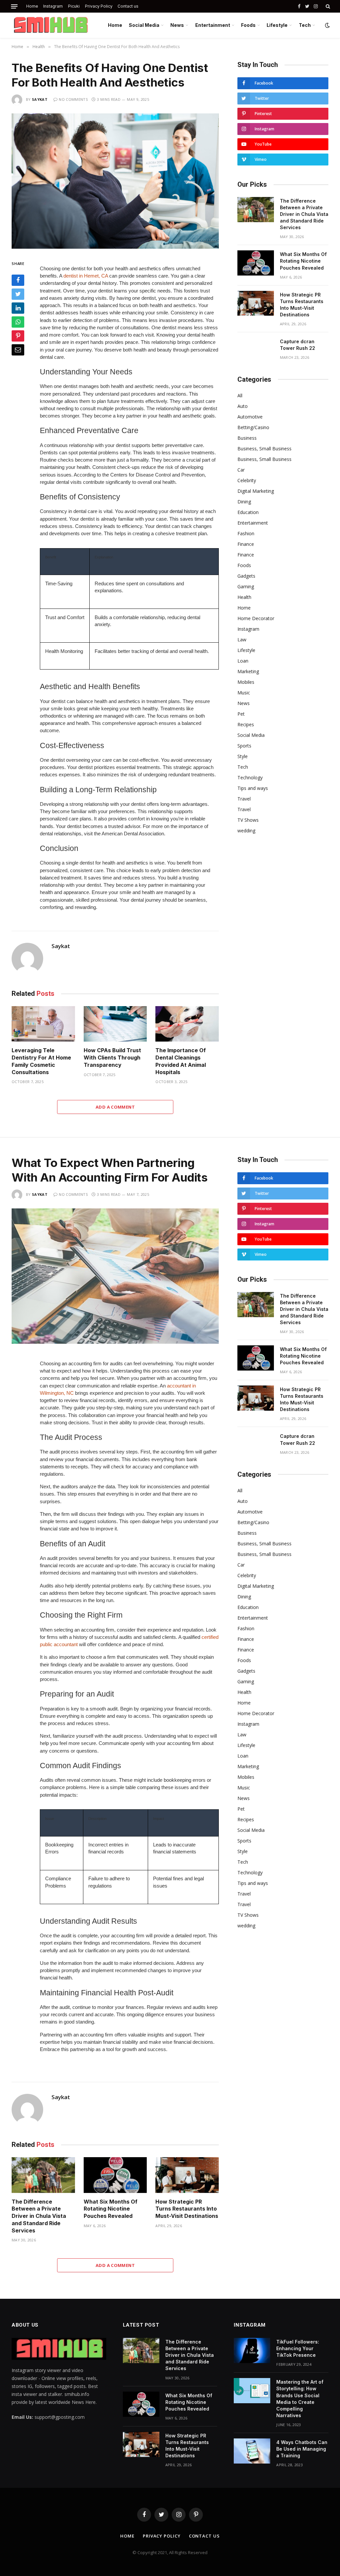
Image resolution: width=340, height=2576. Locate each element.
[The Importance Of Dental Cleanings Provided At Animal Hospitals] (187, 1024)
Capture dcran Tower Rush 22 (297, 345)
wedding (246, 831)
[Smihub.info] (49, 25)
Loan (243, 661)
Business (247, 438)
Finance (246, 544)
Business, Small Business (264, 449)
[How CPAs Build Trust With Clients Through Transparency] (115, 1024)
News (177, 25)
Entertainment (213, 25)
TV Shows (248, 820)
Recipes (246, 724)
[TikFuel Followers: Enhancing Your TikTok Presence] (252, 2351)
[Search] (327, 6)
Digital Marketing (256, 491)
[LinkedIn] (18, 308)
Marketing (248, 671)
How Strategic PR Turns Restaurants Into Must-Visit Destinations (302, 305)
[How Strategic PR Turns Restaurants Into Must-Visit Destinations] (256, 303)
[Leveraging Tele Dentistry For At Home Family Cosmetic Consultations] (43, 1024)
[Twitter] (18, 294)
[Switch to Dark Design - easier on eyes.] (327, 25)
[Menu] (14, 6)
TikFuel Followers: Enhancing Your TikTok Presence (298, 2348)
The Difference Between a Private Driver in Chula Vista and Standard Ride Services (304, 214)
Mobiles (246, 682)
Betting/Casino (253, 427)
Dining (244, 502)
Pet (241, 714)
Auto (243, 406)
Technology (250, 777)
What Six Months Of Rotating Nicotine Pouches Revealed (303, 261)
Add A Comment (115, 1107)
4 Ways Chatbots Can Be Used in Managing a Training (302, 2449)
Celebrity (247, 480)
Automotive (250, 417)
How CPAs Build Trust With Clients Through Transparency (112, 1058)
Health (244, 597)
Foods (248, 25)
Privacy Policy (99, 6)
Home (32, 6)
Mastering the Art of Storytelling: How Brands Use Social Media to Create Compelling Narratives (300, 2398)
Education (248, 512)
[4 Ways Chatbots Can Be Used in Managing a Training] (252, 2451)
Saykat (40, 99)
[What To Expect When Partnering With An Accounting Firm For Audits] (115, 1276)
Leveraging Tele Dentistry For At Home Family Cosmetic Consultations (41, 1061)
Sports (244, 746)
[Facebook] (18, 280)
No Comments (73, 99)
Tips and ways (253, 788)
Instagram (53, 6)
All (240, 395)
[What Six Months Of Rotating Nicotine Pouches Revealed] (256, 263)
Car (241, 470)
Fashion (246, 533)
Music (244, 693)
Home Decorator (256, 618)
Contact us (128, 6)
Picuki (74, 6)
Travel (244, 799)
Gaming (246, 586)
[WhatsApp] (18, 322)
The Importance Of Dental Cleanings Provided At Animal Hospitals (181, 1061)
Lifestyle (277, 25)
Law (242, 640)
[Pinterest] (18, 336)
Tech (305, 25)
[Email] (18, 350)
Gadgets (246, 576)
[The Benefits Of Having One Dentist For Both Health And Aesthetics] (115, 181)
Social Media (144, 25)
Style (243, 756)
